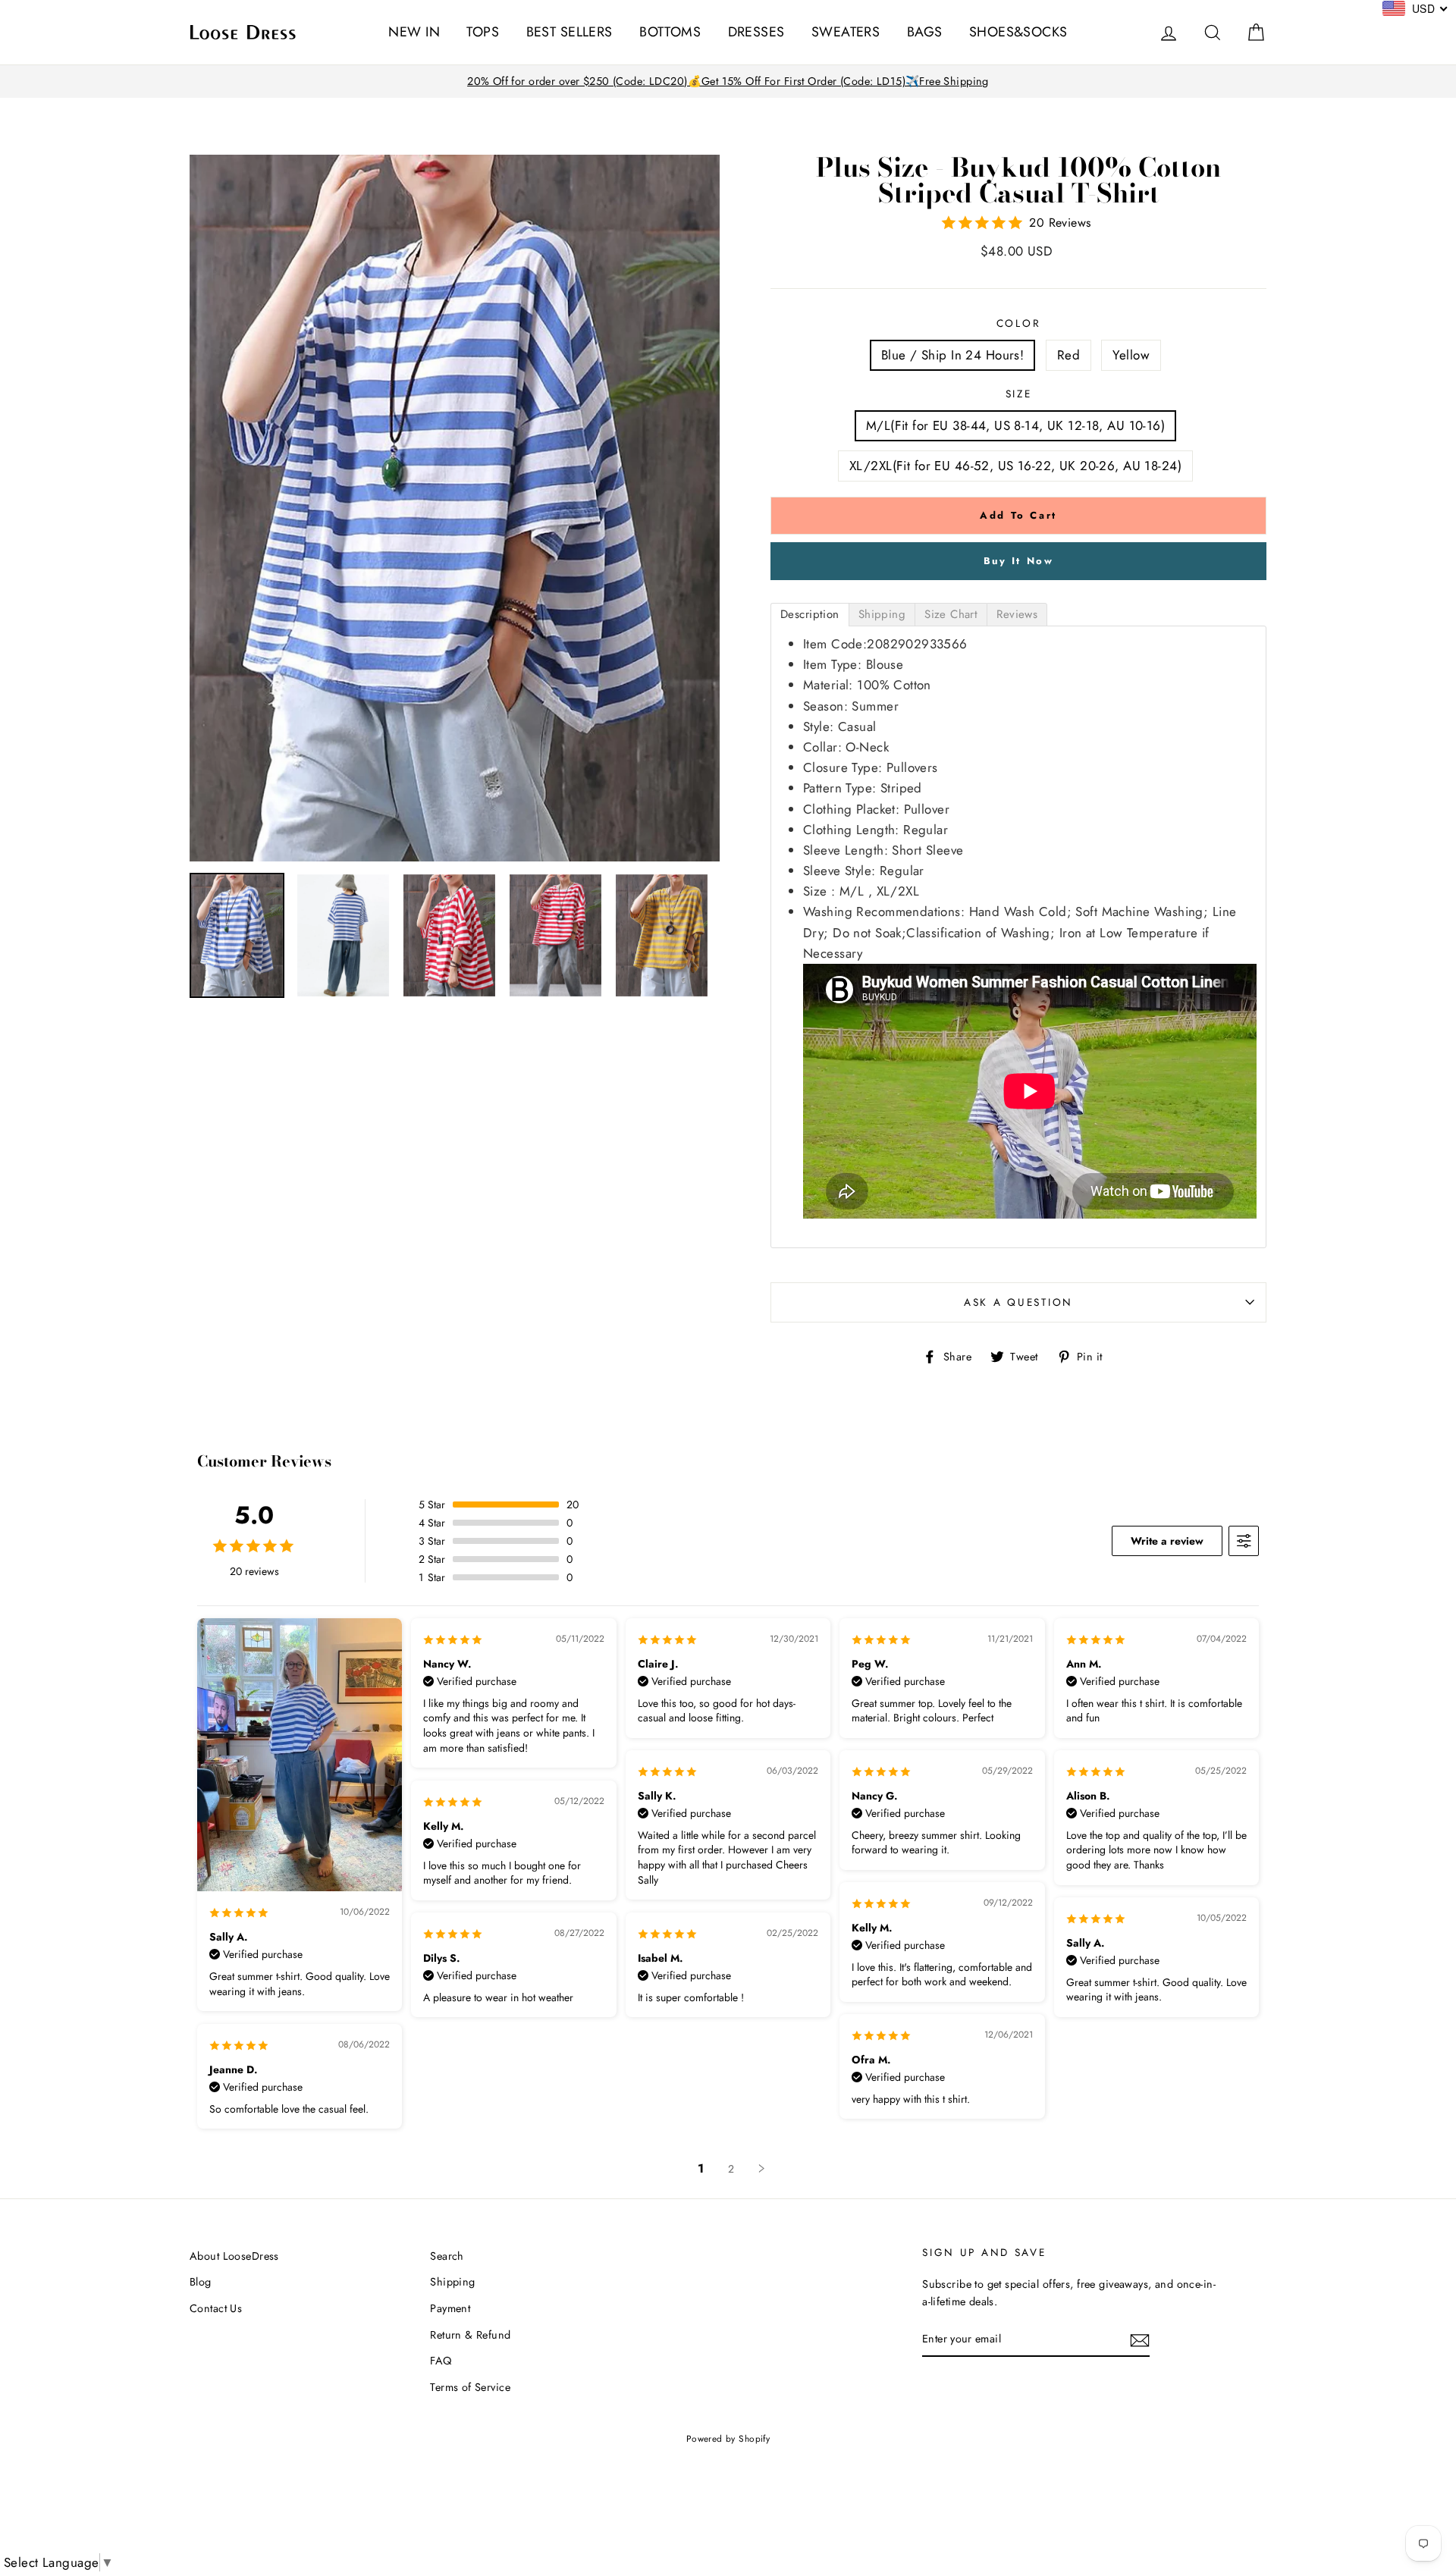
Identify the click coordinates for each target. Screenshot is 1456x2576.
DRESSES (756, 32)
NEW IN (414, 32)
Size (1019, 394)
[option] (728, 82)
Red (1068, 355)
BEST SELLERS (570, 32)
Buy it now (1019, 561)
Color (1019, 323)
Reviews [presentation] (1017, 614)
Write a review (1167, 1541)
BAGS (925, 32)
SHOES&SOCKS (1018, 32)
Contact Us (216, 2308)
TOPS (483, 32)
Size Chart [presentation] (951, 614)
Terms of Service (470, 2387)
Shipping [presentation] (882, 614)
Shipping (452, 2282)
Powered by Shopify (728, 2438)
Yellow (1131, 355)
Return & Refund (470, 2335)
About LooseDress (234, 2256)
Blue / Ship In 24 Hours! (952, 355)
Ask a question (1018, 1302)
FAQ (441, 2361)
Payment (450, 2308)
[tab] (810, 615)
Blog (201, 2282)
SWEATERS (846, 32)
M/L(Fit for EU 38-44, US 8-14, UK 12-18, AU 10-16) (1015, 425)
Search (447, 2256)
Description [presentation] (810, 614)
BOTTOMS (670, 32)
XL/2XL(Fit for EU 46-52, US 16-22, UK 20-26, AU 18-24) (1015, 466)
